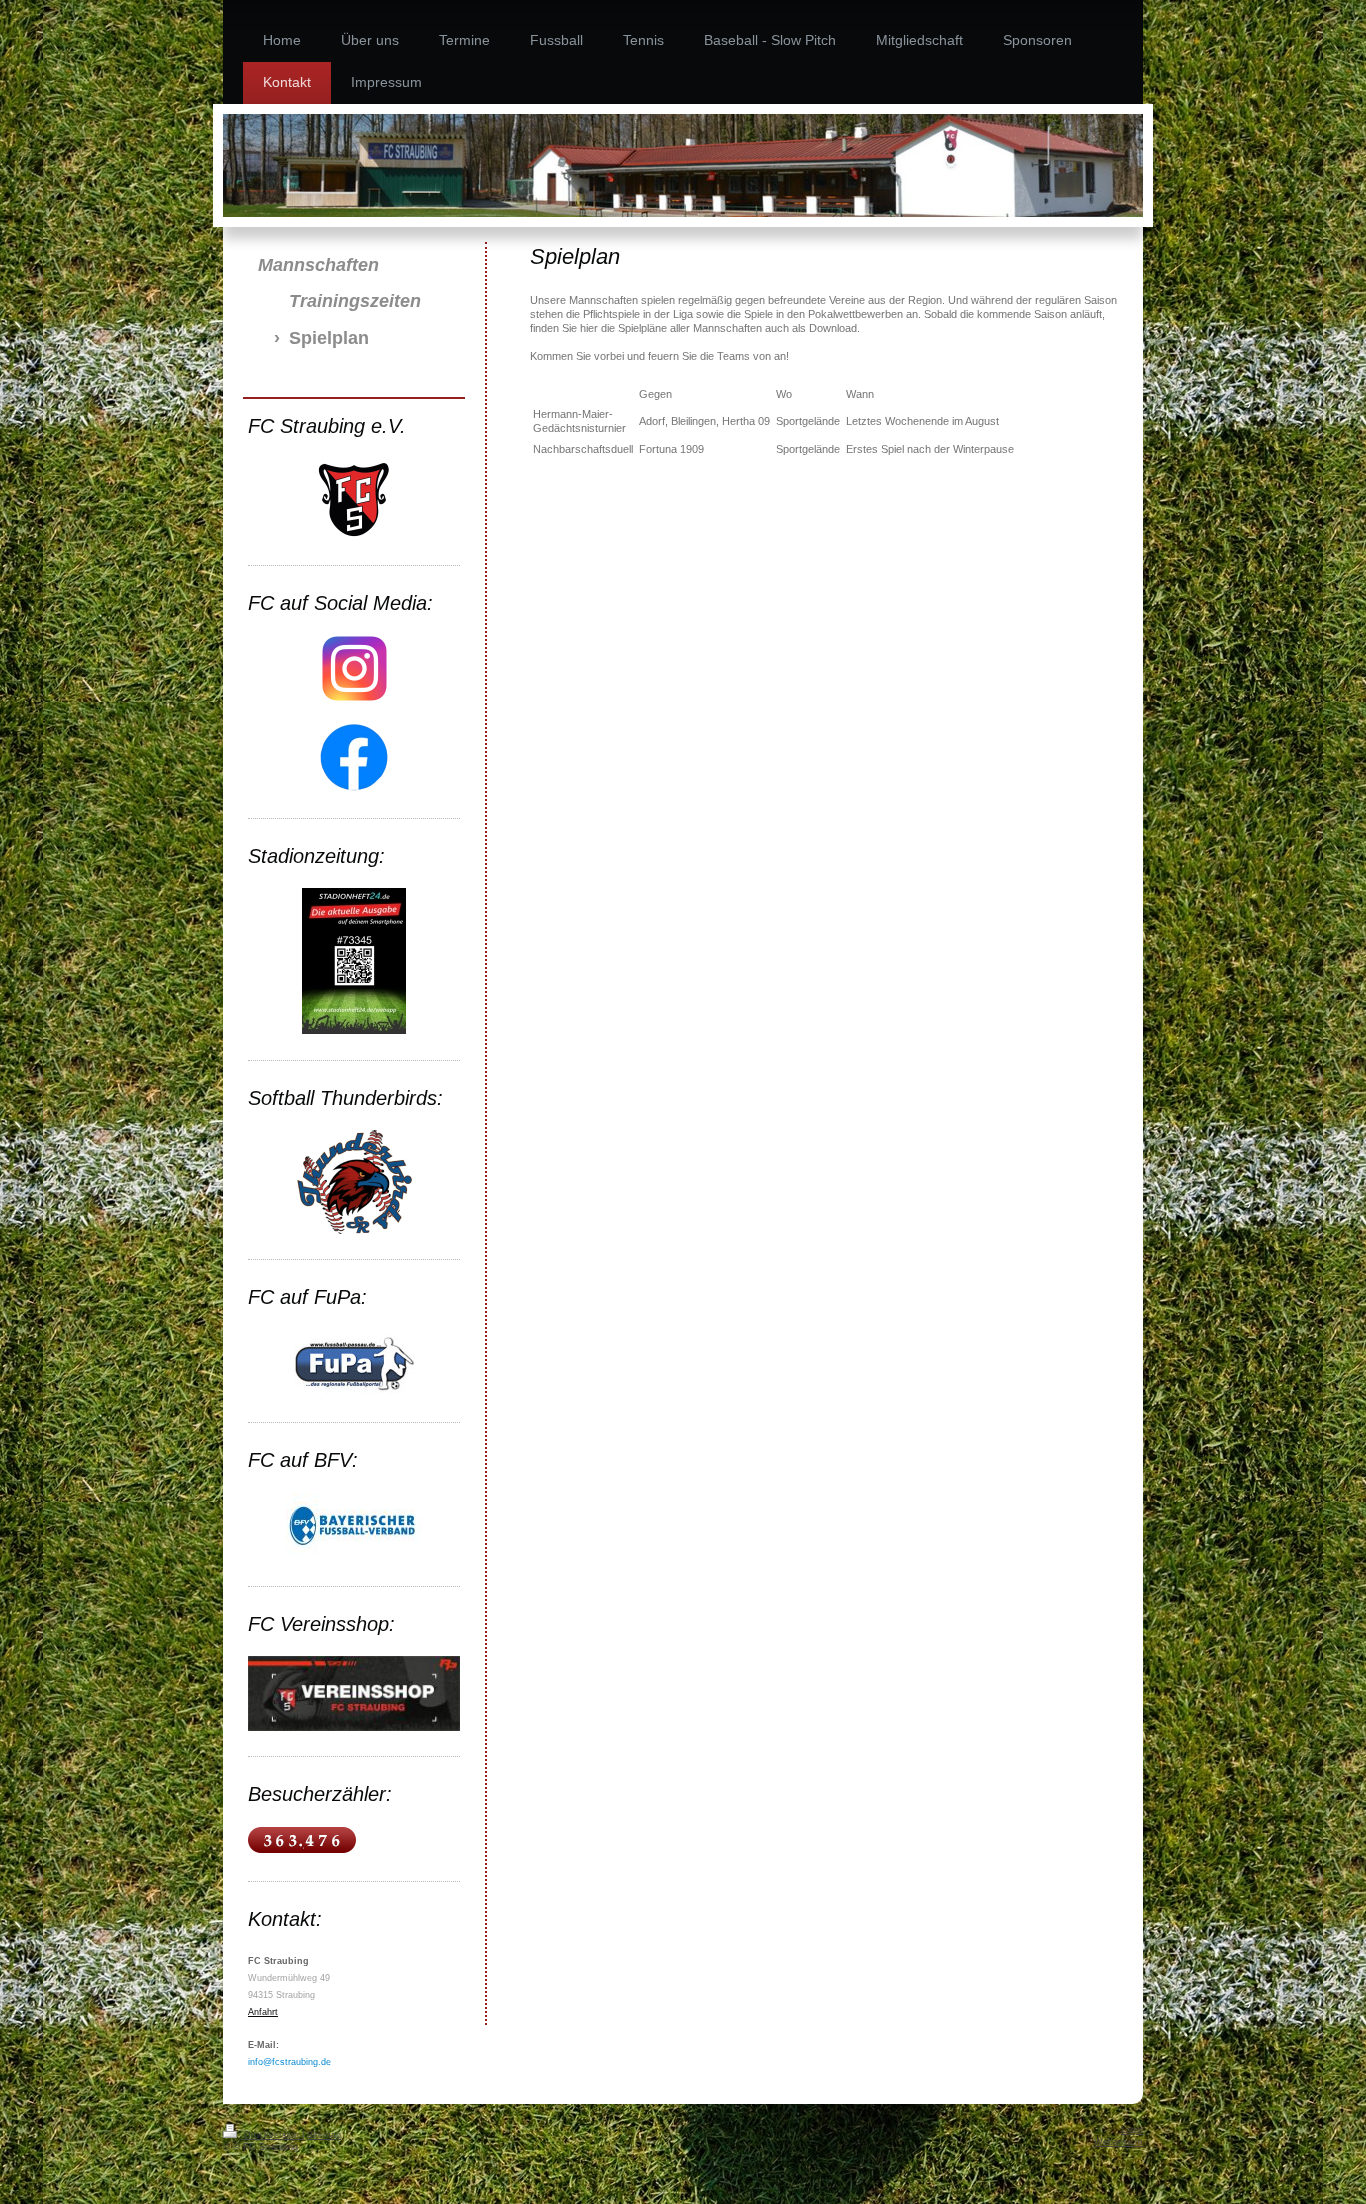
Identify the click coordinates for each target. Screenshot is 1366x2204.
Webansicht (1118, 2142)
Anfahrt (263, 2012)
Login (1132, 2130)
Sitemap (324, 2135)
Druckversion (271, 2135)
